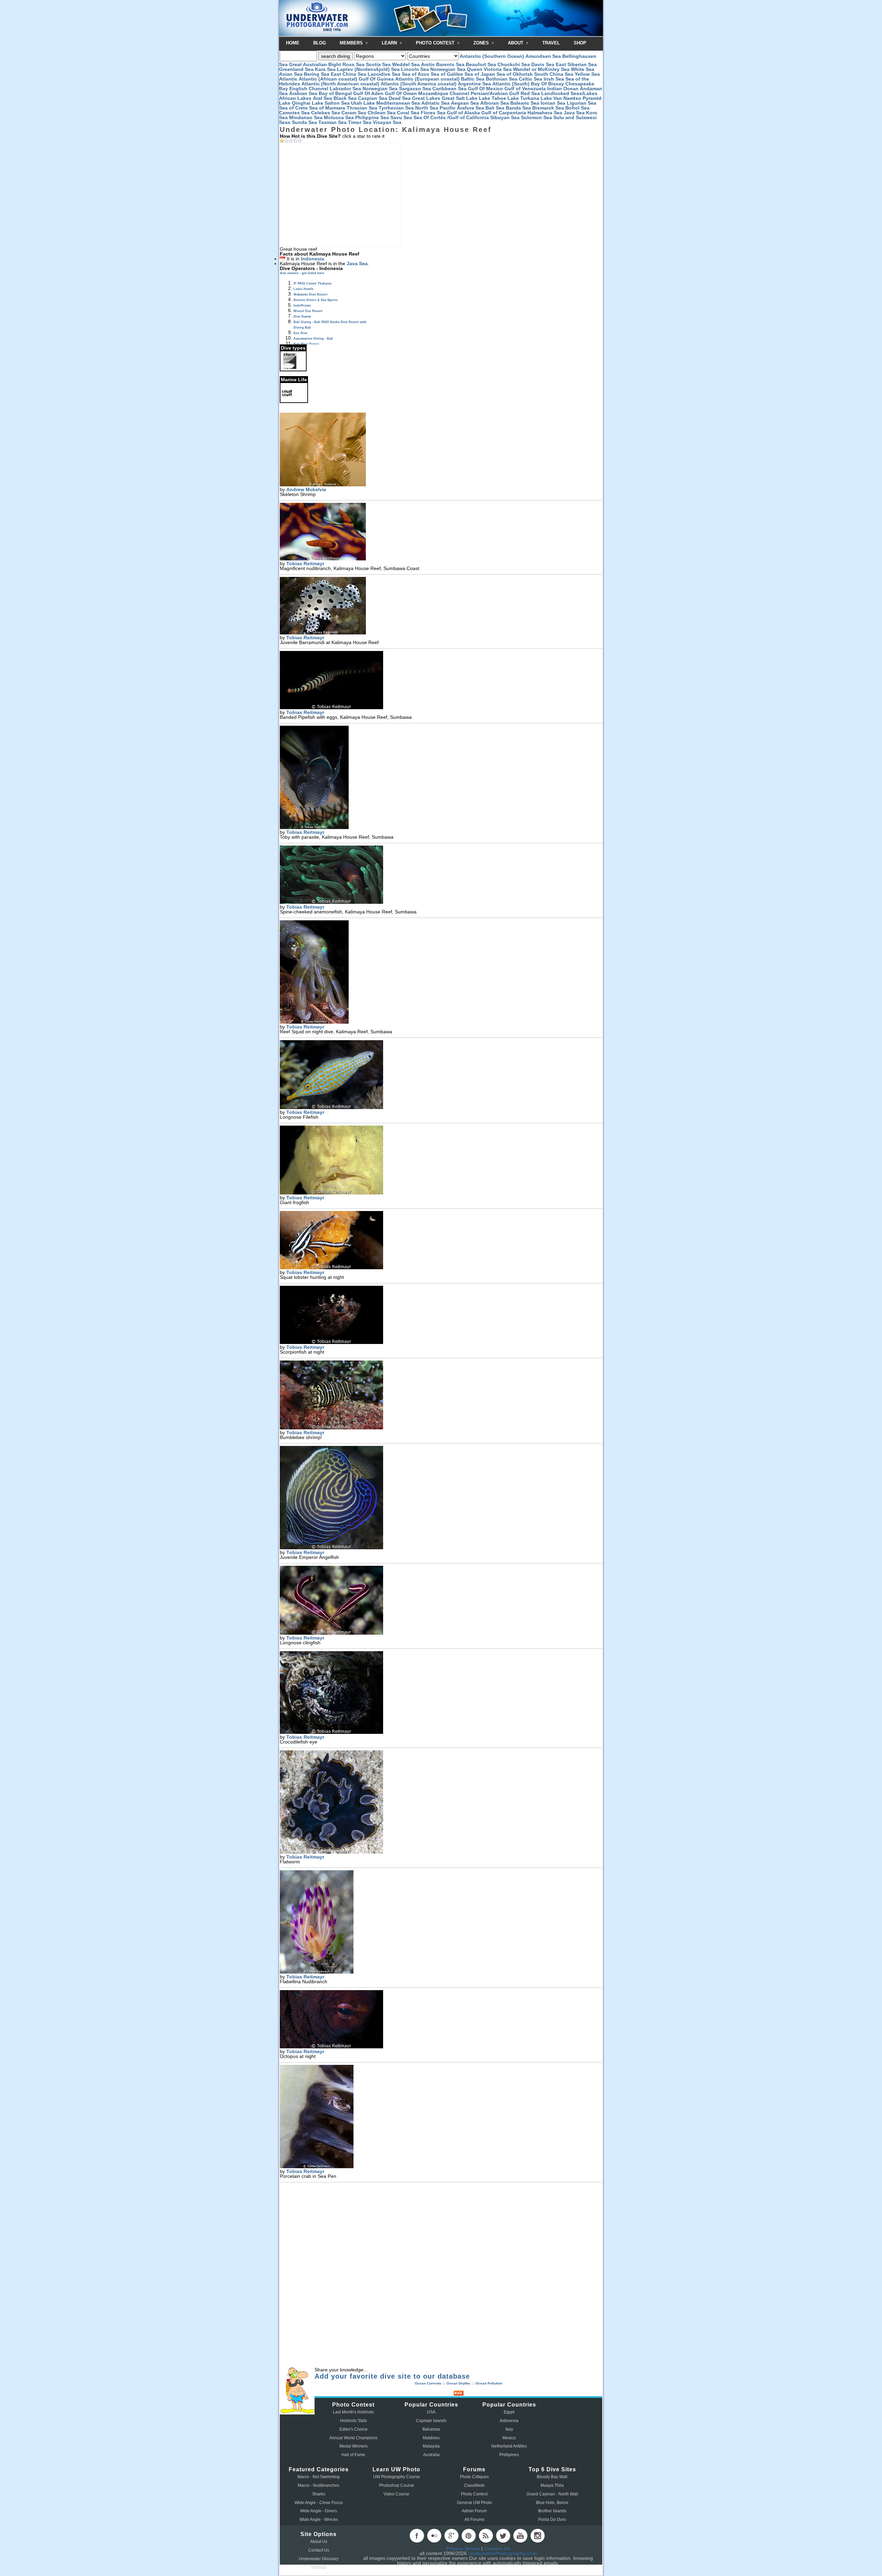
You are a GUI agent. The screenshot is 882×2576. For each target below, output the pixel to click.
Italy (509, 2429)
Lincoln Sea (415, 69)
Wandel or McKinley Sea (541, 69)
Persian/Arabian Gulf (495, 93)
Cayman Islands (431, 2421)
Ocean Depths (458, 2383)
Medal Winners (353, 2446)
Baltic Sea (473, 79)
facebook (417, 2536)
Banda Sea (518, 108)
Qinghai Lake (307, 103)
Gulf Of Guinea (376, 79)
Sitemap (319, 2567)
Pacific (448, 108)
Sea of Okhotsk (515, 74)
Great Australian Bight (315, 64)
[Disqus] (441, 2276)
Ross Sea (353, 64)
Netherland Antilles (509, 2446)
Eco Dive (300, 333)
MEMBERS (352, 43)
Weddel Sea (406, 64)
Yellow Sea (587, 74)
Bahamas (431, 2429)
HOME (293, 43)
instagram (537, 2536)
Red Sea (530, 93)
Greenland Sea (296, 69)
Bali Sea (495, 108)
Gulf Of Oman (401, 93)
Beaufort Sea (481, 64)
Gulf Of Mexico (485, 89)
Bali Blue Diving (306, 344)
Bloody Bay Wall (552, 2477)
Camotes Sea (294, 113)
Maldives (431, 2438)
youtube (520, 2536)
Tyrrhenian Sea (396, 108)
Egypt (509, 2412)
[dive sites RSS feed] (459, 2394)
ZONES (482, 43)
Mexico (509, 2438)
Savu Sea (401, 117)
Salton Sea (337, 103)
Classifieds (474, 2485)
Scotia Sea (378, 64)
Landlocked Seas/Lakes (569, 93)
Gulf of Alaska (463, 113)
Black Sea (345, 98)
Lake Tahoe (493, 98)
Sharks (319, 2494)
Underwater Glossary (319, 2559)
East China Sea (348, 74)
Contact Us (319, 2550)
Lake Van (551, 98)
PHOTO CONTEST (436, 43)
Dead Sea (400, 98)
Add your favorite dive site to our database (392, 2376)
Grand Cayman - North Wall (552, 2494)
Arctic (428, 64)
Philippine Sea (372, 117)
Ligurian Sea (582, 103)
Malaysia (431, 2446)
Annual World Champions (353, 2438)
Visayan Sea (387, 122)
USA (431, 2412)
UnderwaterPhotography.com (502, 2553)
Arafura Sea (470, 108)
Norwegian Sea (448, 69)
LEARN (390, 43)
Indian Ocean (563, 89)
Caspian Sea (373, 98)
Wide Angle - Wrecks (319, 2520)
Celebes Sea (326, 113)
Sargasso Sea (415, 89)
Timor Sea (360, 122)
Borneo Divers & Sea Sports (316, 300)
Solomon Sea (536, 117)
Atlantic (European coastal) (427, 79)
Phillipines (509, 2455)
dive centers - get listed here (302, 273)
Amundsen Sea (543, 56)
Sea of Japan (480, 74)
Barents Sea (450, 64)
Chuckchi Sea (514, 64)
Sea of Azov (416, 74)
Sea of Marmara (327, 108)
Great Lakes (426, 98)
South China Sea (554, 74)
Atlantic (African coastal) (328, 79)
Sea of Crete (293, 108)
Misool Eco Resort (308, 311)
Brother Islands (552, 2511)
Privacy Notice (463, 2548)
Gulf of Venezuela (525, 89)
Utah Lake (363, 103)
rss (486, 2536)
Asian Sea (291, 74)
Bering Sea (317, 74)
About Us (319, 2542)
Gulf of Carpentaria (504, 113)
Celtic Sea (531, 79)
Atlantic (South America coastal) (419, 84)
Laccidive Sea (384, 74)
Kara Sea (325, 69)
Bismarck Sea (548, 108)
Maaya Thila (552, 2485)
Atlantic (288, 79)
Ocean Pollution (489, 2383)
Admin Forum (474, 2511)
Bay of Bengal (335, 93)
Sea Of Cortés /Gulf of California (451, 117)
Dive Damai (302, 317)
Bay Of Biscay (547, 84)
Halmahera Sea (545, 113)
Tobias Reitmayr (305, 563)
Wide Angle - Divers (319, 2511)
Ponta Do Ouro (552, 2520)
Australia (431, 2455)
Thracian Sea (362, 108)
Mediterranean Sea (398, 103)
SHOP (580, 43)
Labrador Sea (345, 89)
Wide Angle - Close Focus (319, 2503)
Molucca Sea (339, 117)
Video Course (396, 2494)
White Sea (583, 69)
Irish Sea (554, 79)
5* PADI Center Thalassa (312, 283)
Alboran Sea (495, 103)
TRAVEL (551, 43)
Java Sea (574, 113)
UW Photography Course (397, 2477)
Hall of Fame (353, 2455)
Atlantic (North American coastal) (340, 84)
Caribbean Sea (449, 89)
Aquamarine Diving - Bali (313, 339)
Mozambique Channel (444, 93)
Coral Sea (408, 113)
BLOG (320, 43)
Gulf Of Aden (368, 93)
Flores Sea (433, 113)
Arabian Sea (303, 93)
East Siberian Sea (576, 64)
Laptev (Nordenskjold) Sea (368, 69)
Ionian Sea (553, 103)
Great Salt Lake (460, 98)
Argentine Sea (474, 84)
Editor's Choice (353, 2429)
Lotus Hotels (304, 289)
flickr (434, 2536)
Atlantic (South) (511, 84)
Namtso (572, 98)
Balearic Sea (525, 103)
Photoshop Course (397, 2485)
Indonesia (312, 259)
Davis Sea (543, 64)
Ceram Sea (354, 113)
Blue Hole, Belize (552, 2503)
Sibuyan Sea (505, 117)
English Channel (309, 89)
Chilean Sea (382, 113)
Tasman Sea (332, 122)
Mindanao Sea (306, 117)
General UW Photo (474, 2503)
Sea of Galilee (447, 74)
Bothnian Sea (502, 79)
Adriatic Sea (435, 103)
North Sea (427, 108)
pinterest (469, 2536)
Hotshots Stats (353, 2421)
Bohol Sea (577, 108)
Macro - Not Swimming (319, 2477)
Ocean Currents (428, 2383)
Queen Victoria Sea (489, 69)
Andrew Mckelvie (306, 489)
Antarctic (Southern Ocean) (492, 56)
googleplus (451, 2536)
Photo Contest (474, 2494)
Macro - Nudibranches (319, 2485)
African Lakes (295, 98)
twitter (503, 2536)
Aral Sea (322, 98)
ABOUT (516, 43)
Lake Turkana (523, 98)
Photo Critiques (474, 2477)
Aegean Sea (465, 103)
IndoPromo (302, 306)
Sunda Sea (304, 122)
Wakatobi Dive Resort (310, 294)
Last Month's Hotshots (353, 2412)
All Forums (474, 2520)
